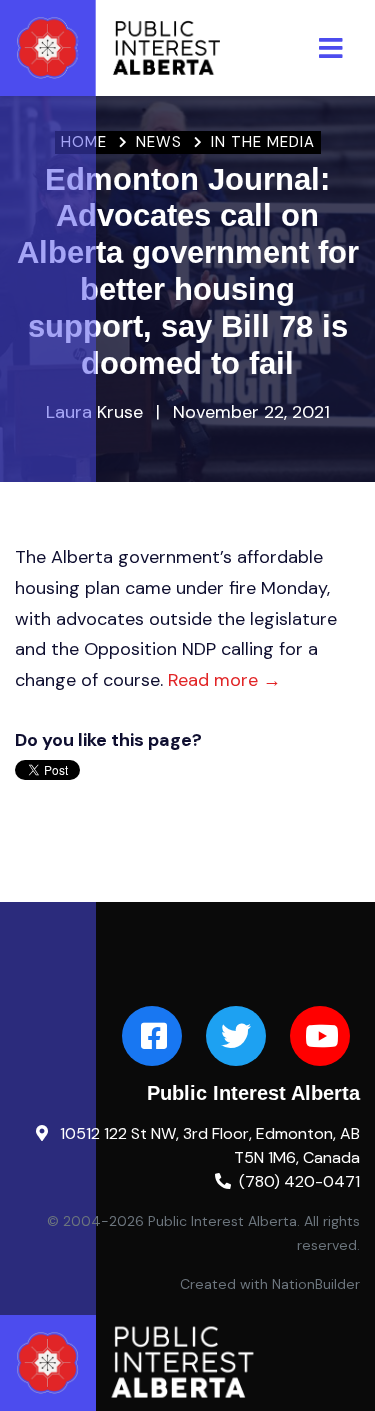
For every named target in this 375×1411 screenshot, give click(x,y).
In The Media (263, 142)
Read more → (224, 680)
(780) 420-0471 (299, 1181)
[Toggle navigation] (331, 48)
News (159, 142)
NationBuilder (316, 1284)
